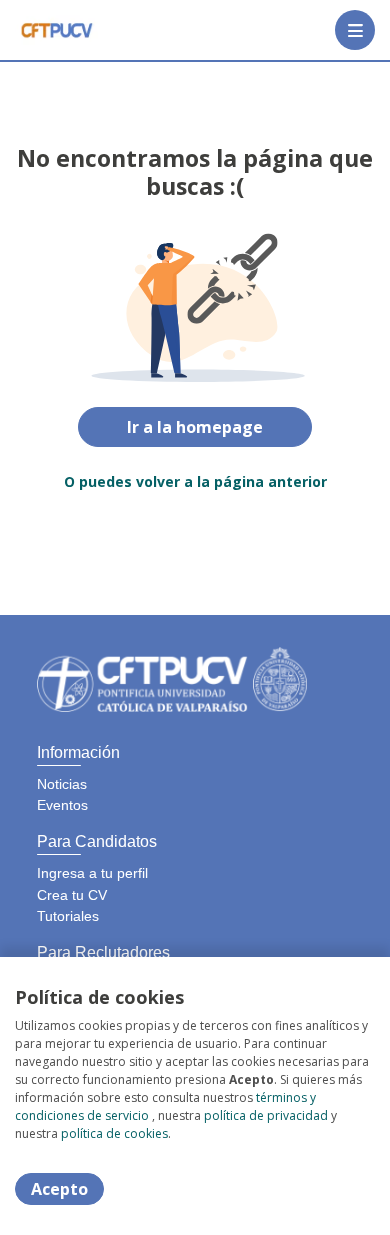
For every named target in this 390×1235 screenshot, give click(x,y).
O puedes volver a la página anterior (195, 481)
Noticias (62, 784)
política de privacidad (266, 1115)
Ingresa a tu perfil (92, 873)
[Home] (56, 30)
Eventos (62, 805)
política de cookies (114, 1133)
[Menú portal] (355, 30)
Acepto (59, 1189)
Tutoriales (68, 916)
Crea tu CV (72, 895)
